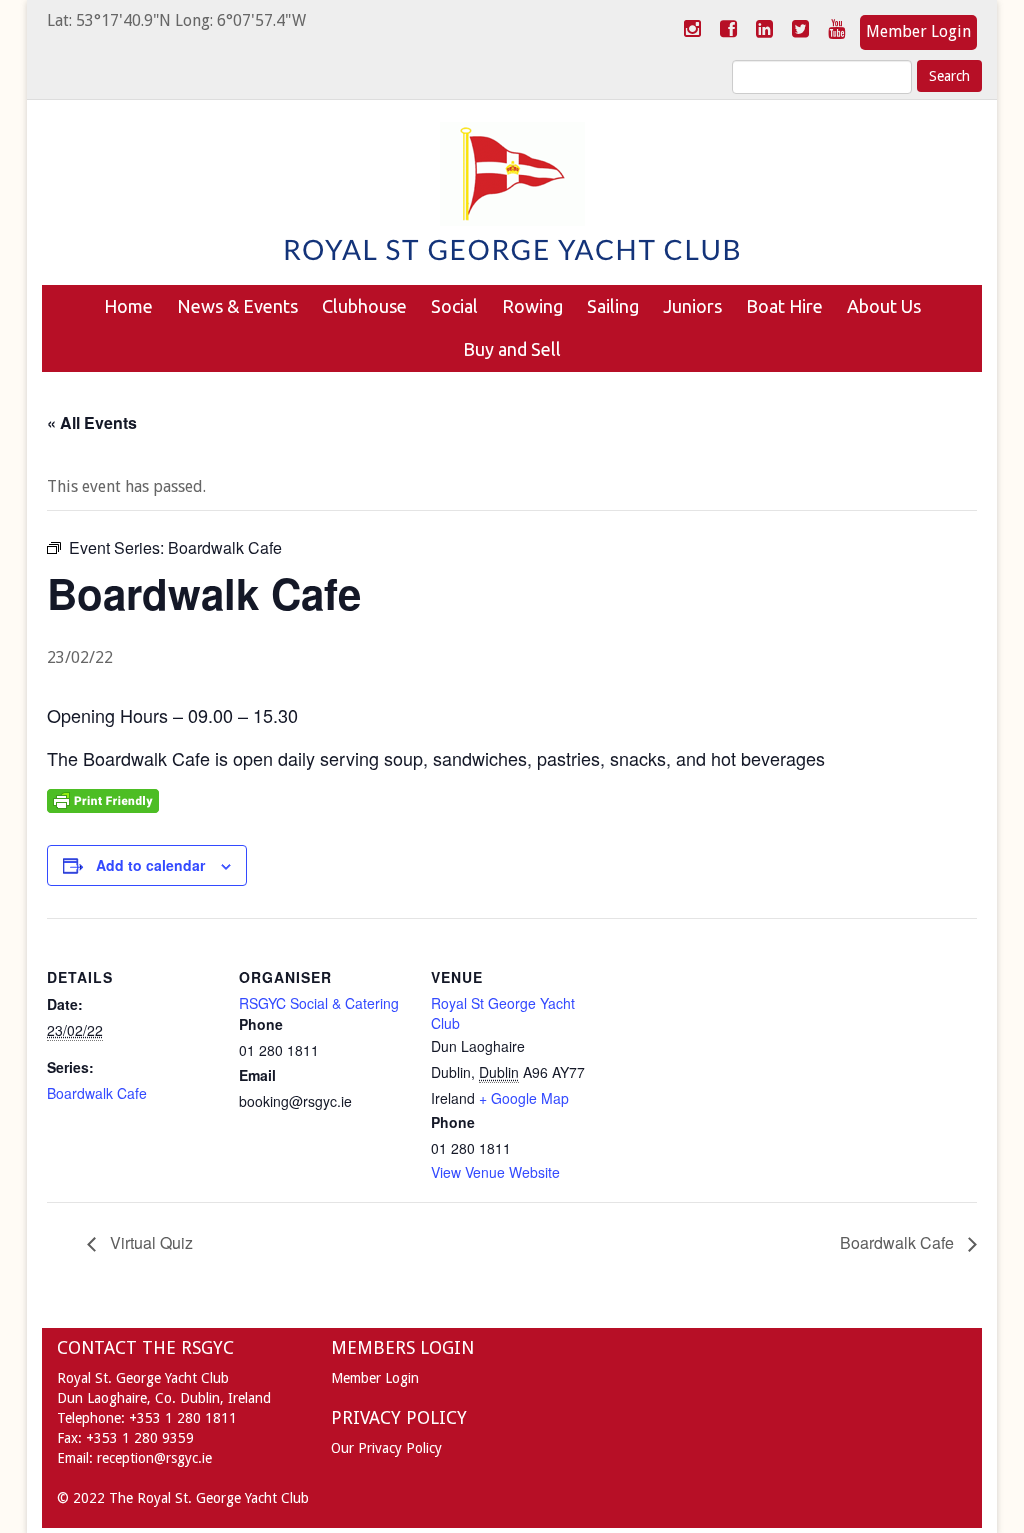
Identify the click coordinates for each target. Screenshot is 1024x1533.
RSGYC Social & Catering (319, 1003)
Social (454, 306)
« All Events (92, 422)
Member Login (918, 31)
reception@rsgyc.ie (154, 1458)
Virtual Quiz (149, 1242)
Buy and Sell (512, 349)
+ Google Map (524, 1098)
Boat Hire (784, 306)
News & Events (237, 306)
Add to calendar (150, 865)
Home (128, 306)
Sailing (613, 306)
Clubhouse (364, 306)
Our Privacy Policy (386, 1448)
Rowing (532, 306)
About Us (884, 306)
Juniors (692, 306)
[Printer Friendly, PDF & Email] (103, 799)
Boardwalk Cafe (97, 1093)
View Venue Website (495, 1172)
